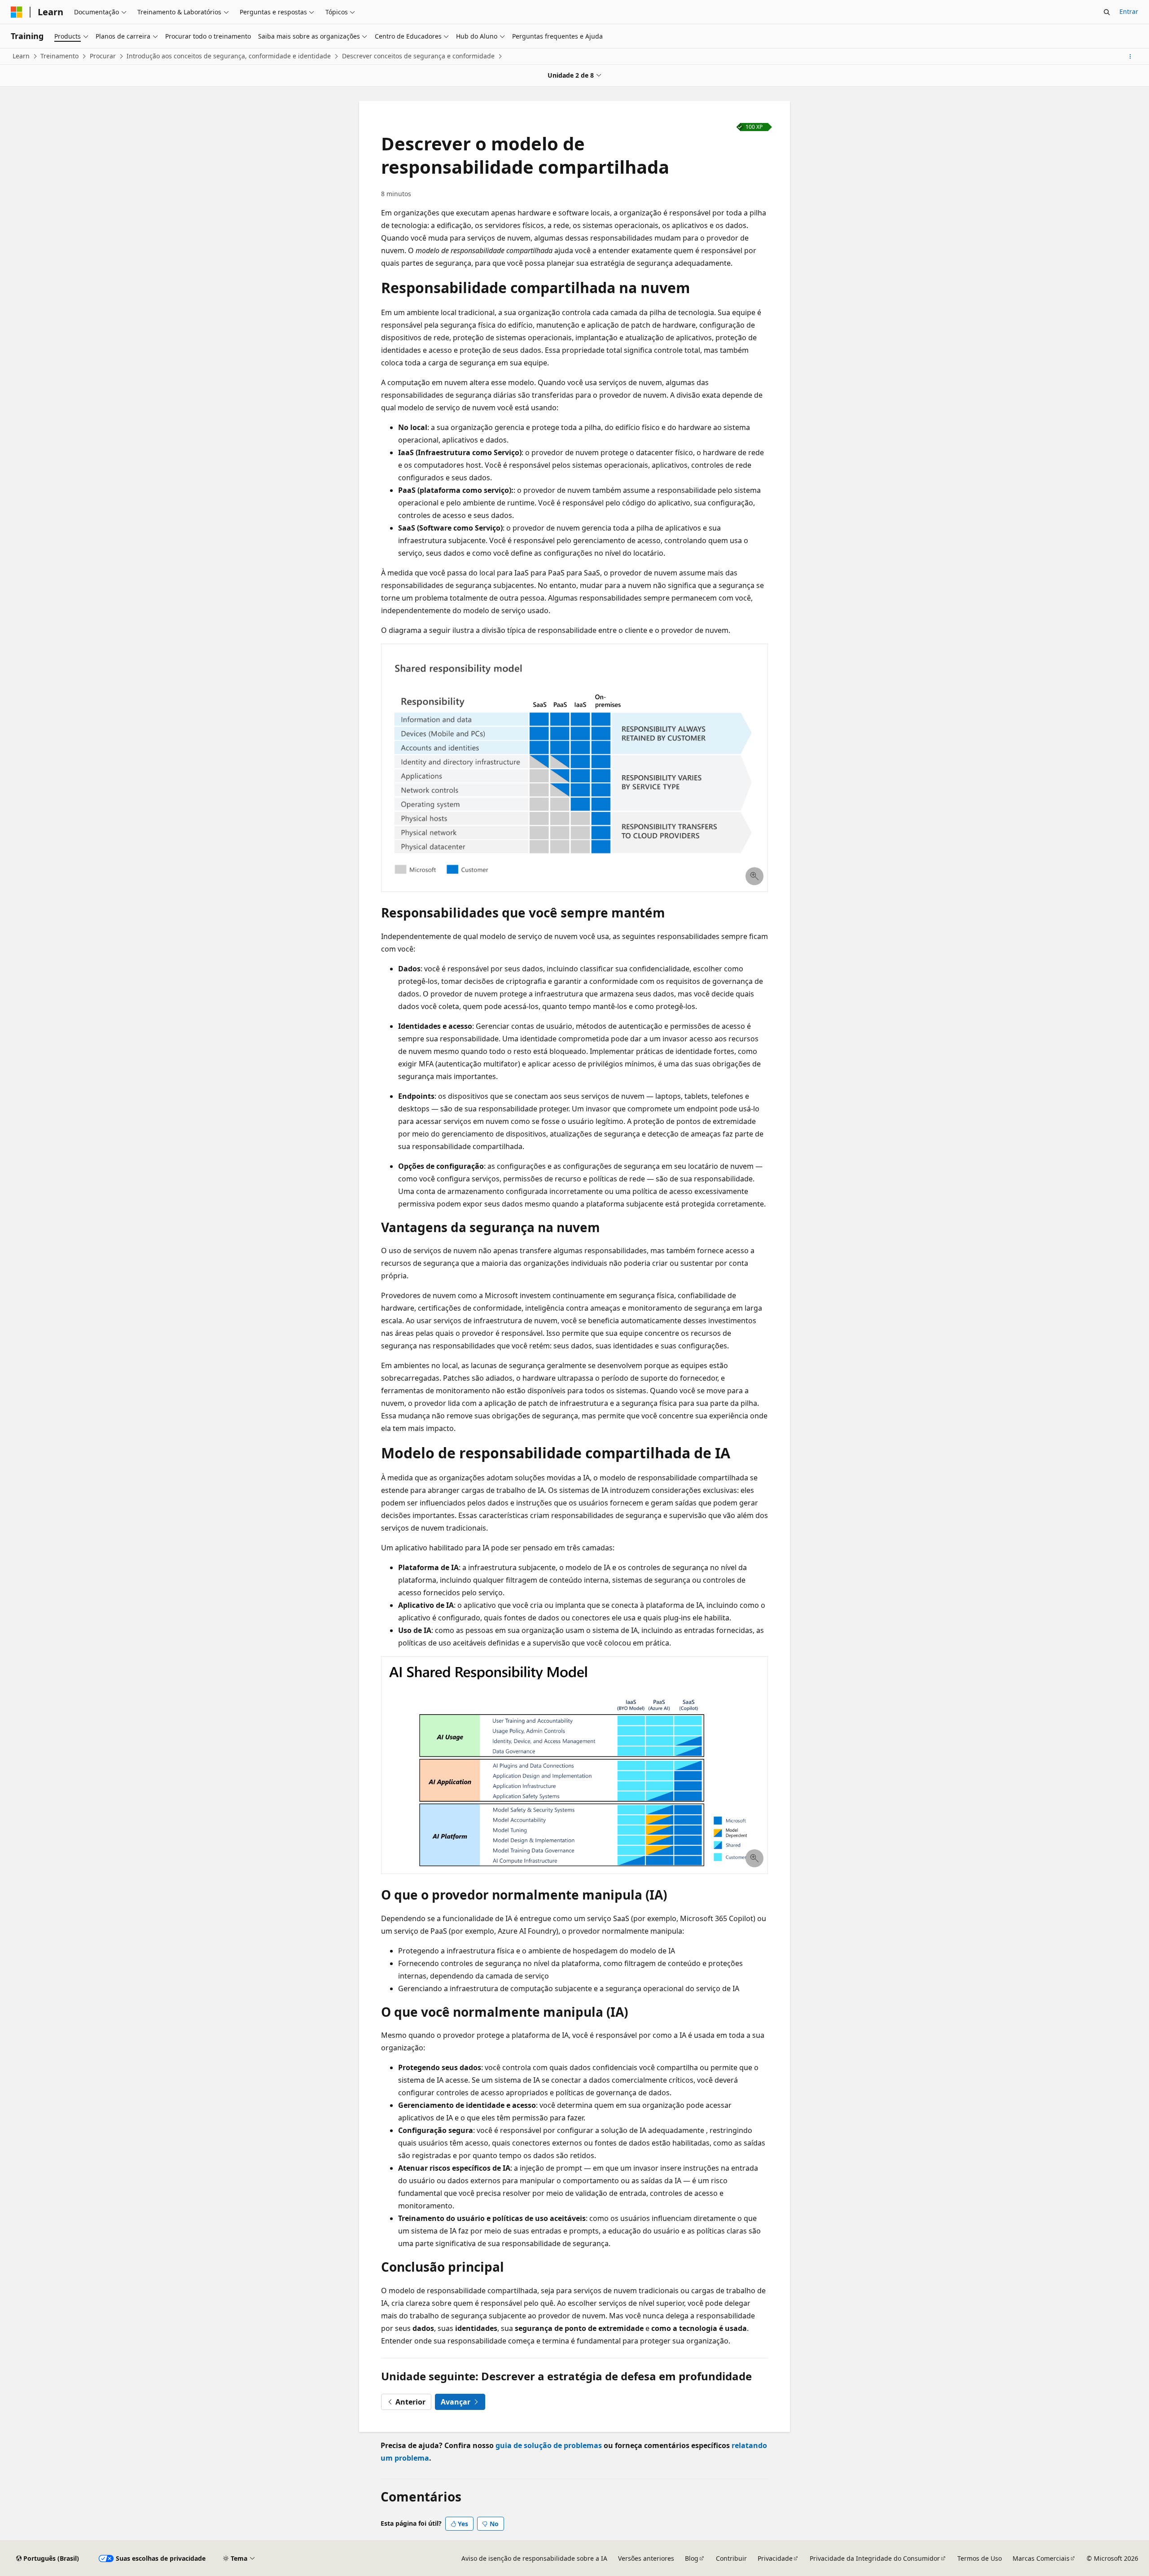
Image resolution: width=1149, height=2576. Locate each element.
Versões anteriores (646, 2558)
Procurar (103, 56)
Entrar (1129, 11)
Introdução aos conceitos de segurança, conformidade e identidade (229, 56)
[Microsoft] (17, 12)
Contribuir (731, 2558)
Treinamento (59, 56)
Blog (692, 2558)
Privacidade (775, 2558)
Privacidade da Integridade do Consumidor (875, 2558)
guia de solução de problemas (549, 2445)
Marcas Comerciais (1041, 2558)
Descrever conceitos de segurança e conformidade (418, 56)
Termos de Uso (980, 2558)
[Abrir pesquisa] (1107, 12)
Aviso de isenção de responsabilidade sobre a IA (534, 2558)
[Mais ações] (1130, 57)
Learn (21, 56)
